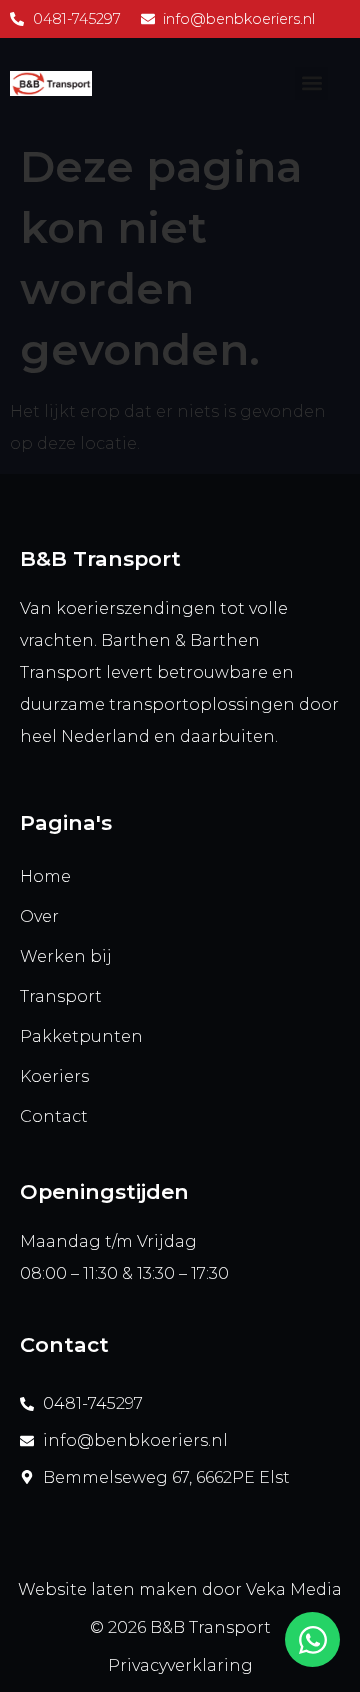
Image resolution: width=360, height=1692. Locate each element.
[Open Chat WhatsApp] (312, 1639)
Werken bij (66, 956)
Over (39, 916)
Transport (61, 996)
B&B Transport (100, 558)
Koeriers (54, 1076)
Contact (54, 1116)
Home (45, 876)
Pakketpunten (81, 1036)
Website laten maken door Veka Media (180, 1589)
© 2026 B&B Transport (180, 1627)
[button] (311, 83)
